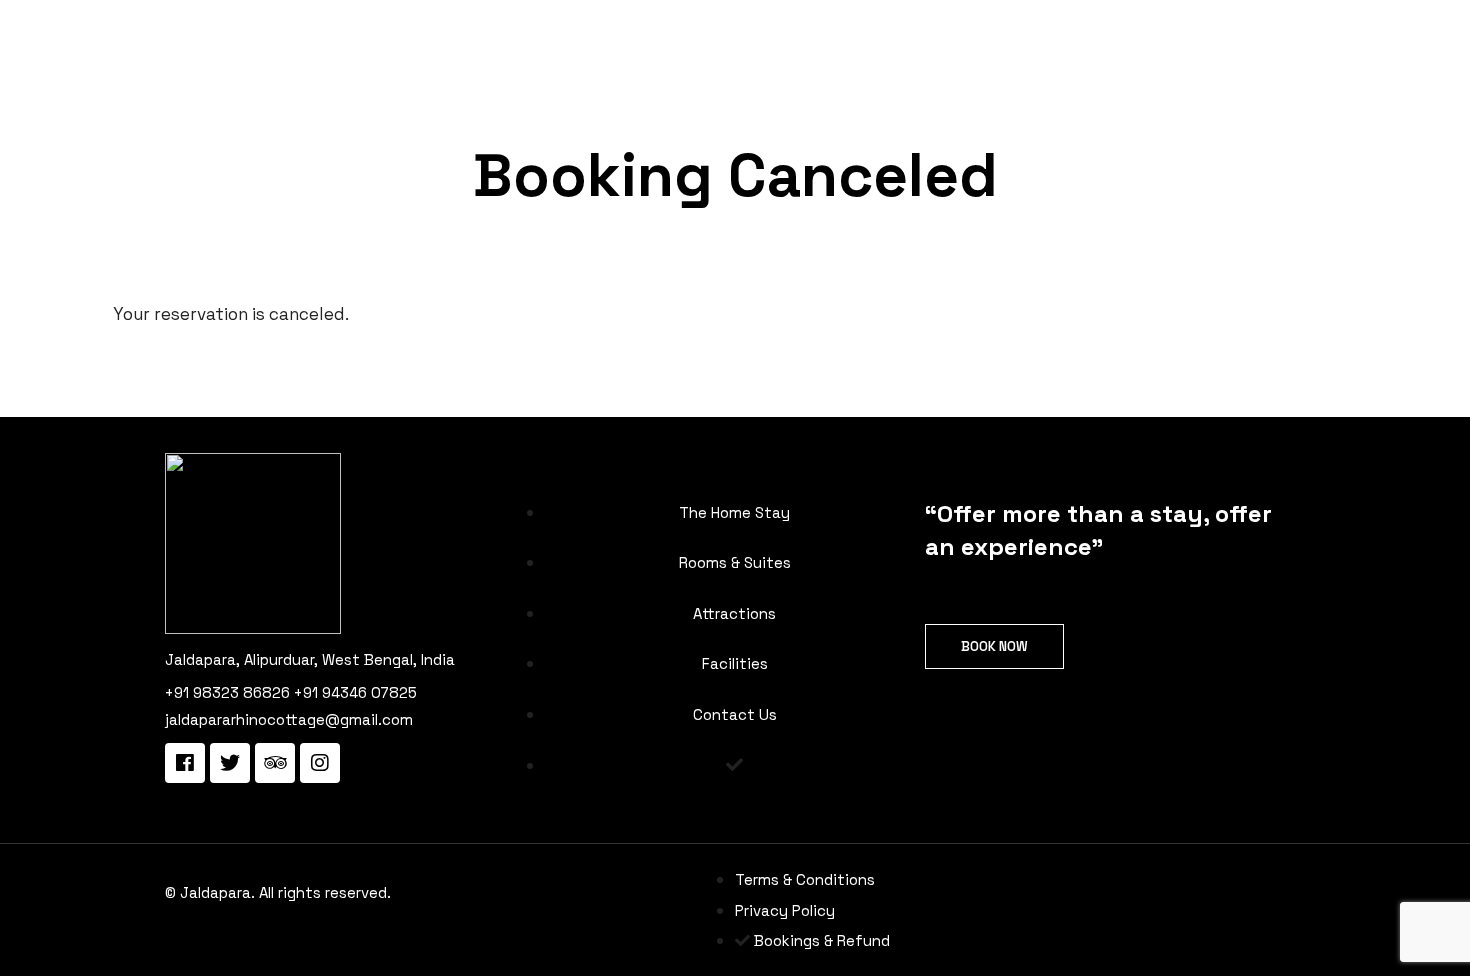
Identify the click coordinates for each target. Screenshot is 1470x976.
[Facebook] (185, 763)
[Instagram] (320, 763)
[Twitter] (230, 763)
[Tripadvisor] (275, 763)
